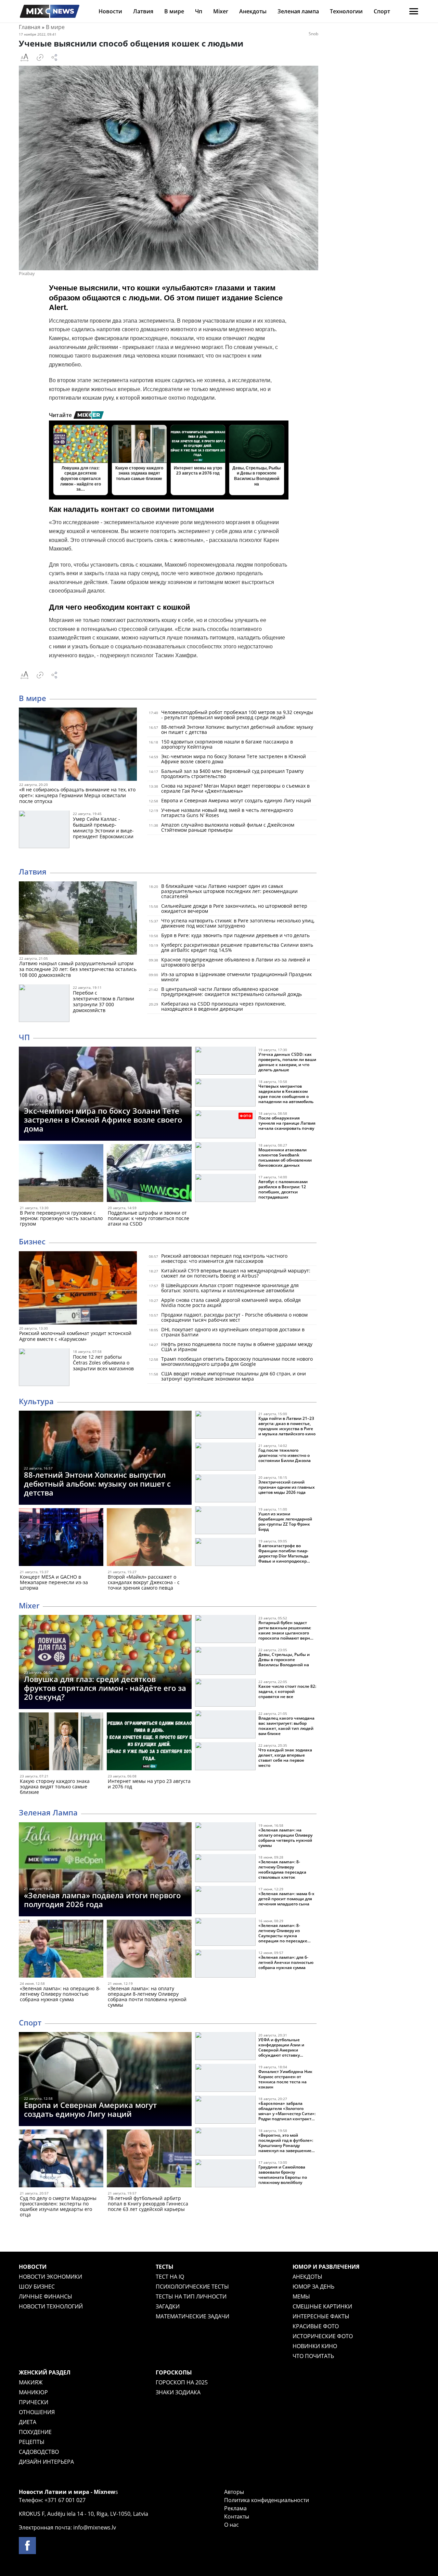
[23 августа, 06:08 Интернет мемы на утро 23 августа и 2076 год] (149, 1743)
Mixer (221, 11)
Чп (199, 11)
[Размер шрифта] (24, 57)
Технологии (346, 11)
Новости (110, 11)
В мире (174, 11)
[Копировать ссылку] (40, 57)
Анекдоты (253, 11)
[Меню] (414, 11)
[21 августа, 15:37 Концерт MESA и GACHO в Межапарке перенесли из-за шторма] (61, 1538)
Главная (30, 27)
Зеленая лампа (298, 11)
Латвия (143, 11)
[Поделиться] (54, 57)
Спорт (382, 11)
